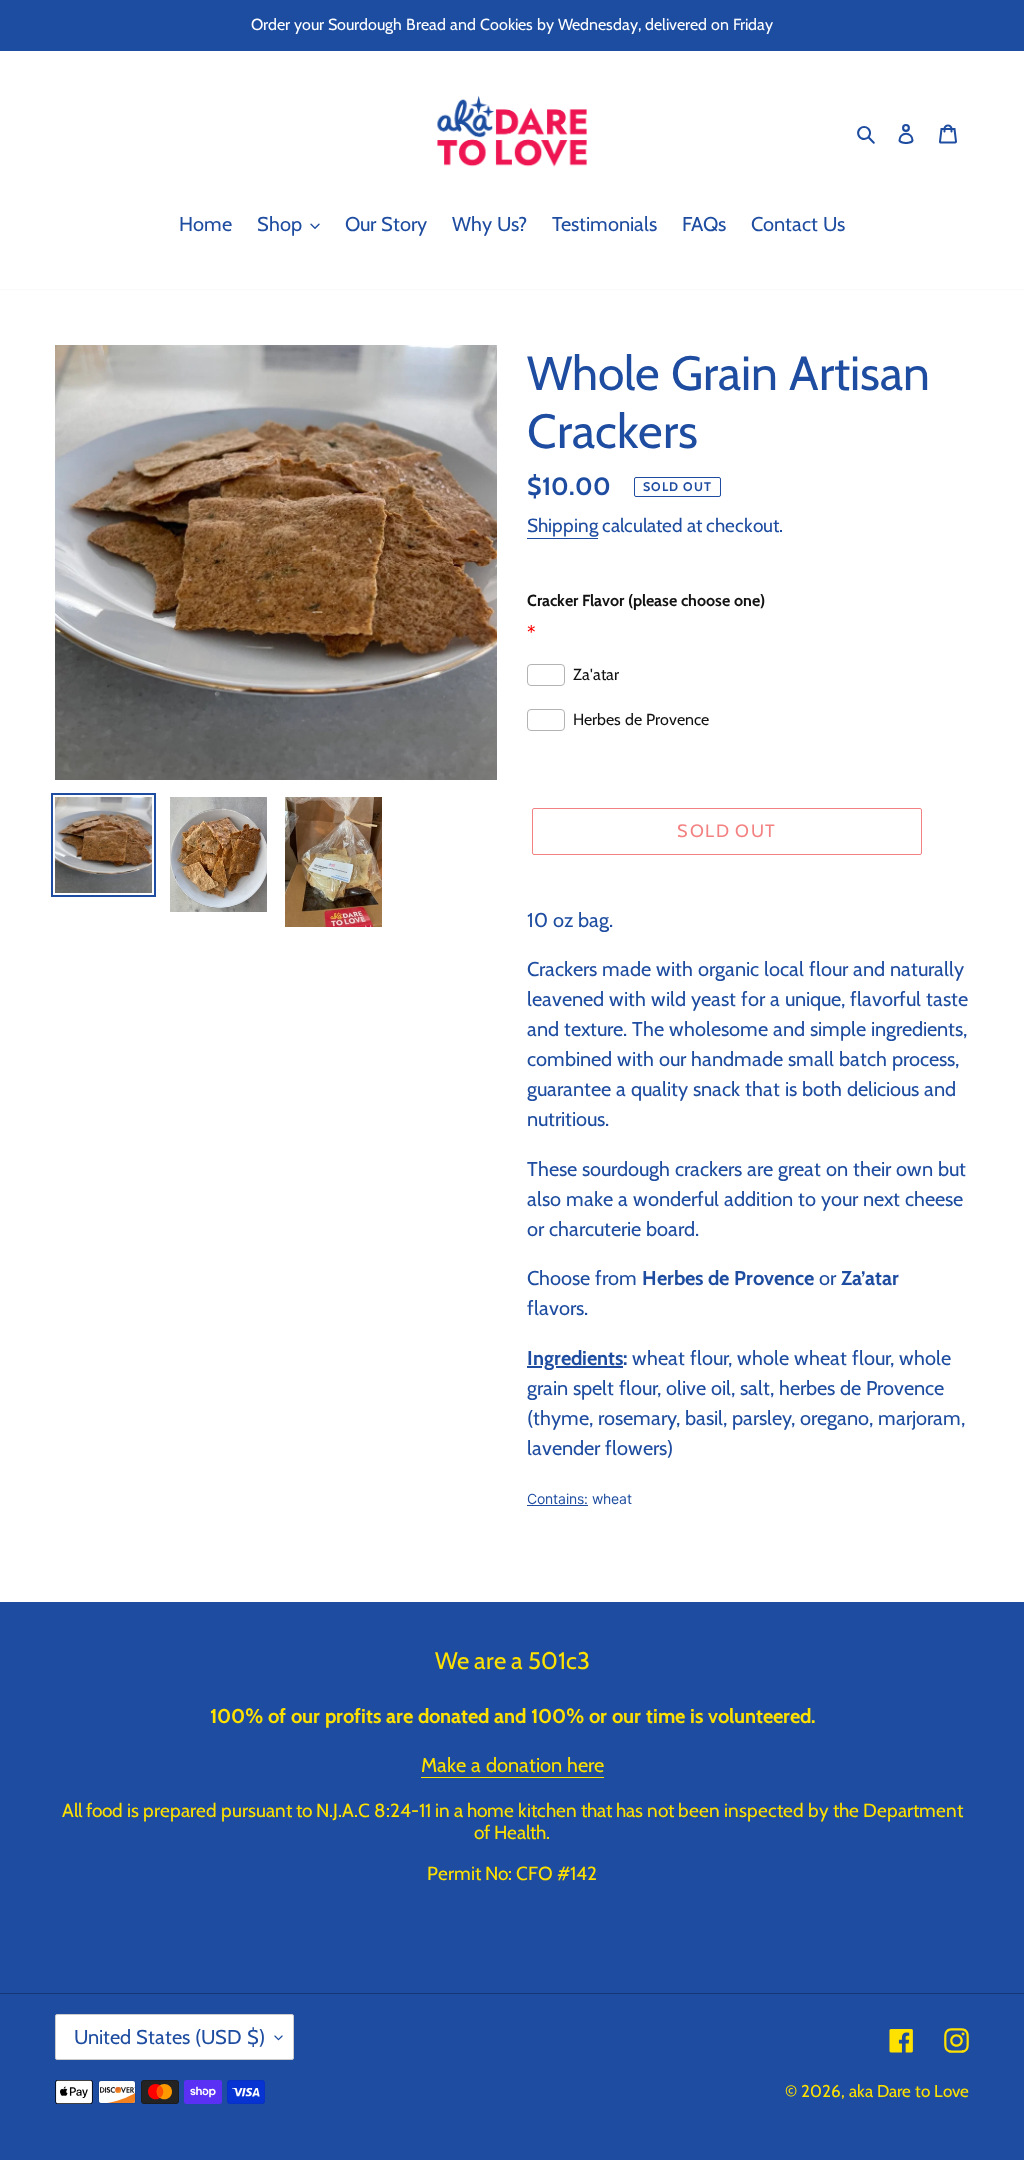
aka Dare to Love (909, 2091)
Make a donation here (512, 1765)
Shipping (562, 525)
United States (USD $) (169, 2037)
